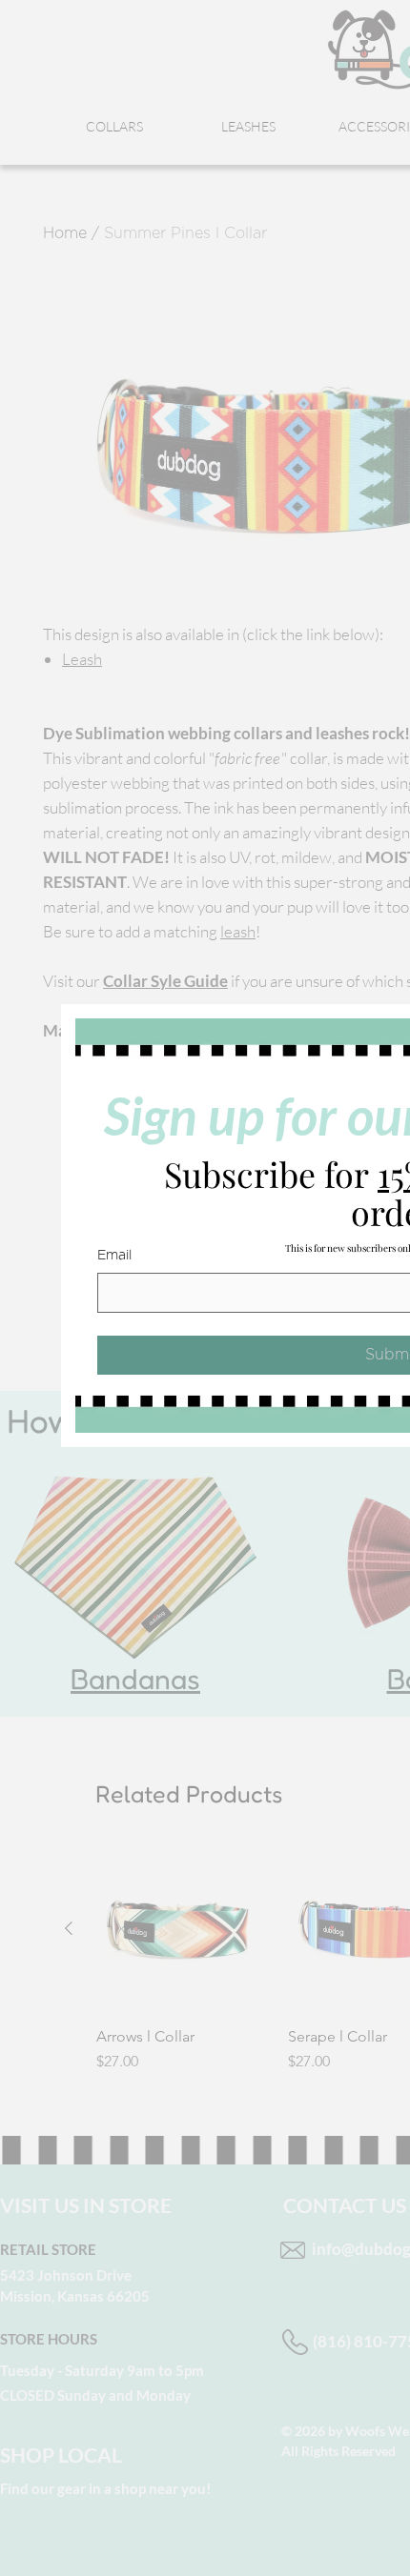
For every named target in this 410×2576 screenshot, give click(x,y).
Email (114, 1256)
